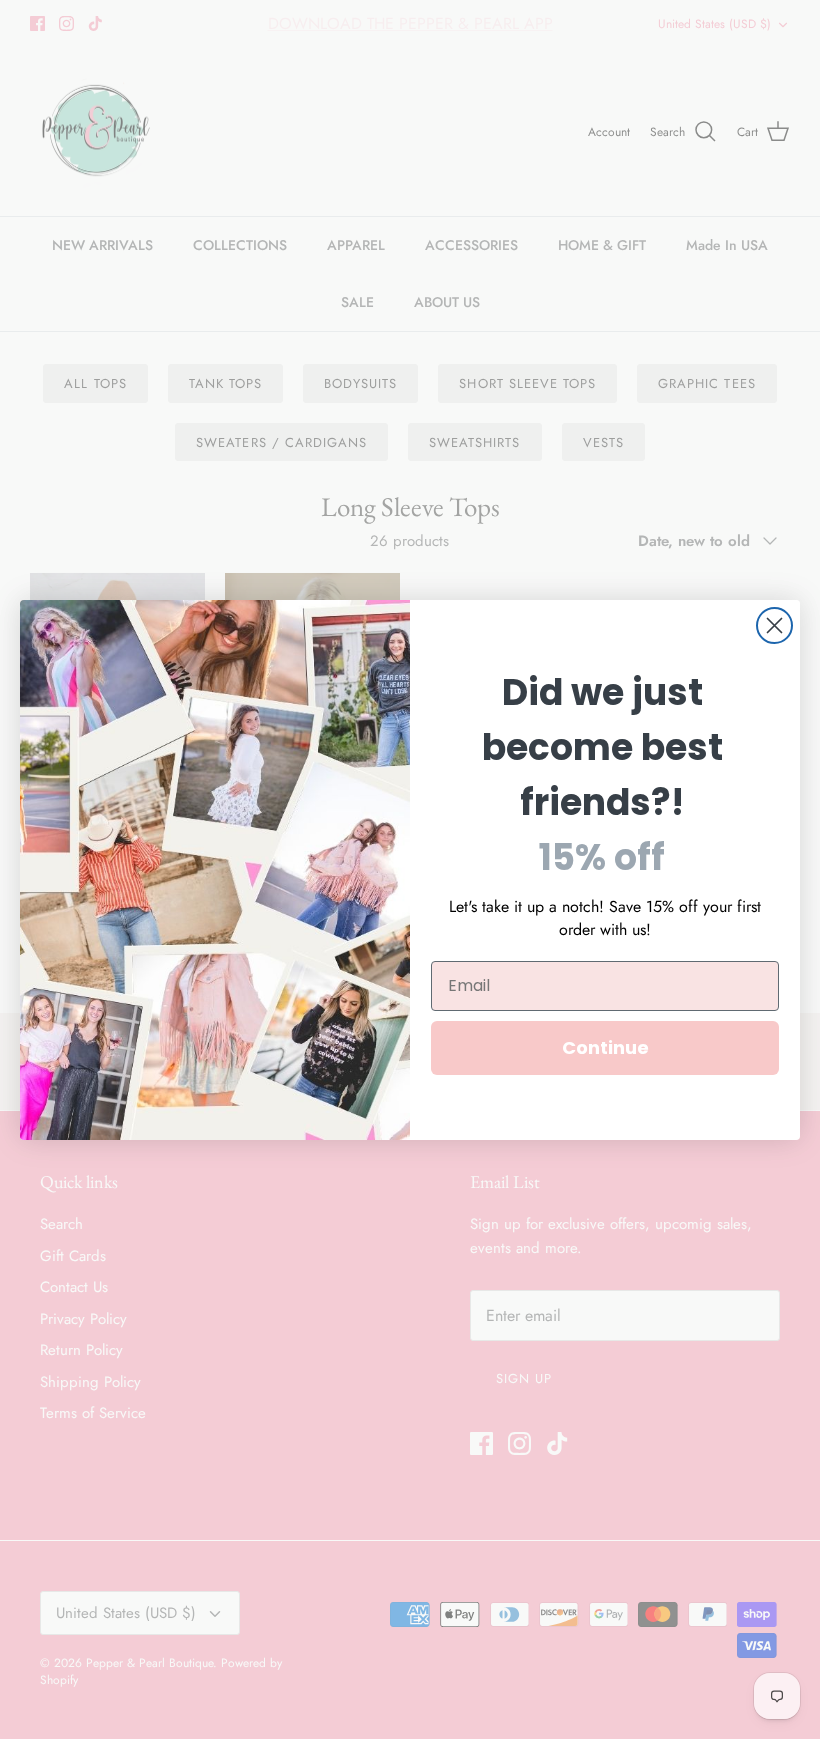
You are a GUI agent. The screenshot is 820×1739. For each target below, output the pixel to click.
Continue (605, 1047)
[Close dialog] (774, 625)
